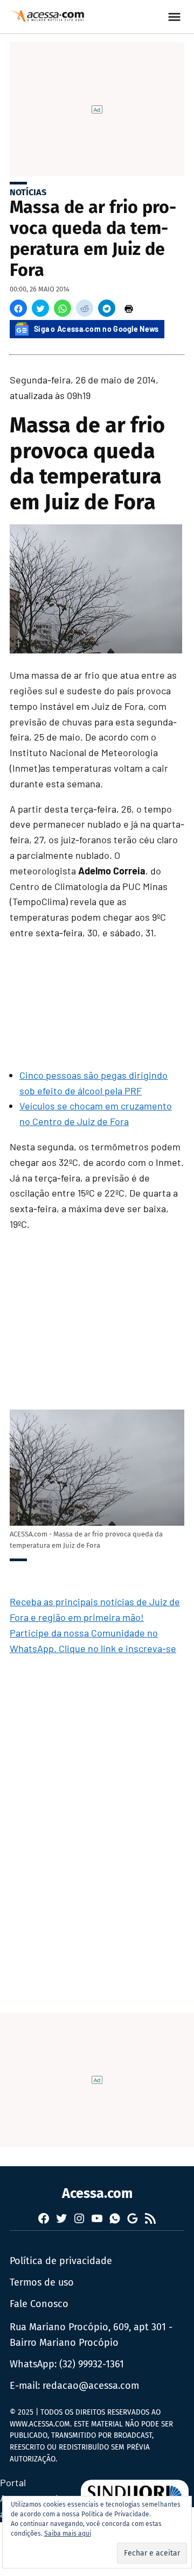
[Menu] (176, 17)
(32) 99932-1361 (92, 2364)
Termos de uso (42, 2282)
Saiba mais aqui (68, 2534)
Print (129, 308)
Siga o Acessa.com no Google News (96, 329)
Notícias (28, 192)
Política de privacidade (61, 2261)
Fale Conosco (39, 2304)
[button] (18, 308)
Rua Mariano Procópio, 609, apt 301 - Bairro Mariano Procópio (91, 2335)
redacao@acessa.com (91, 2386)
